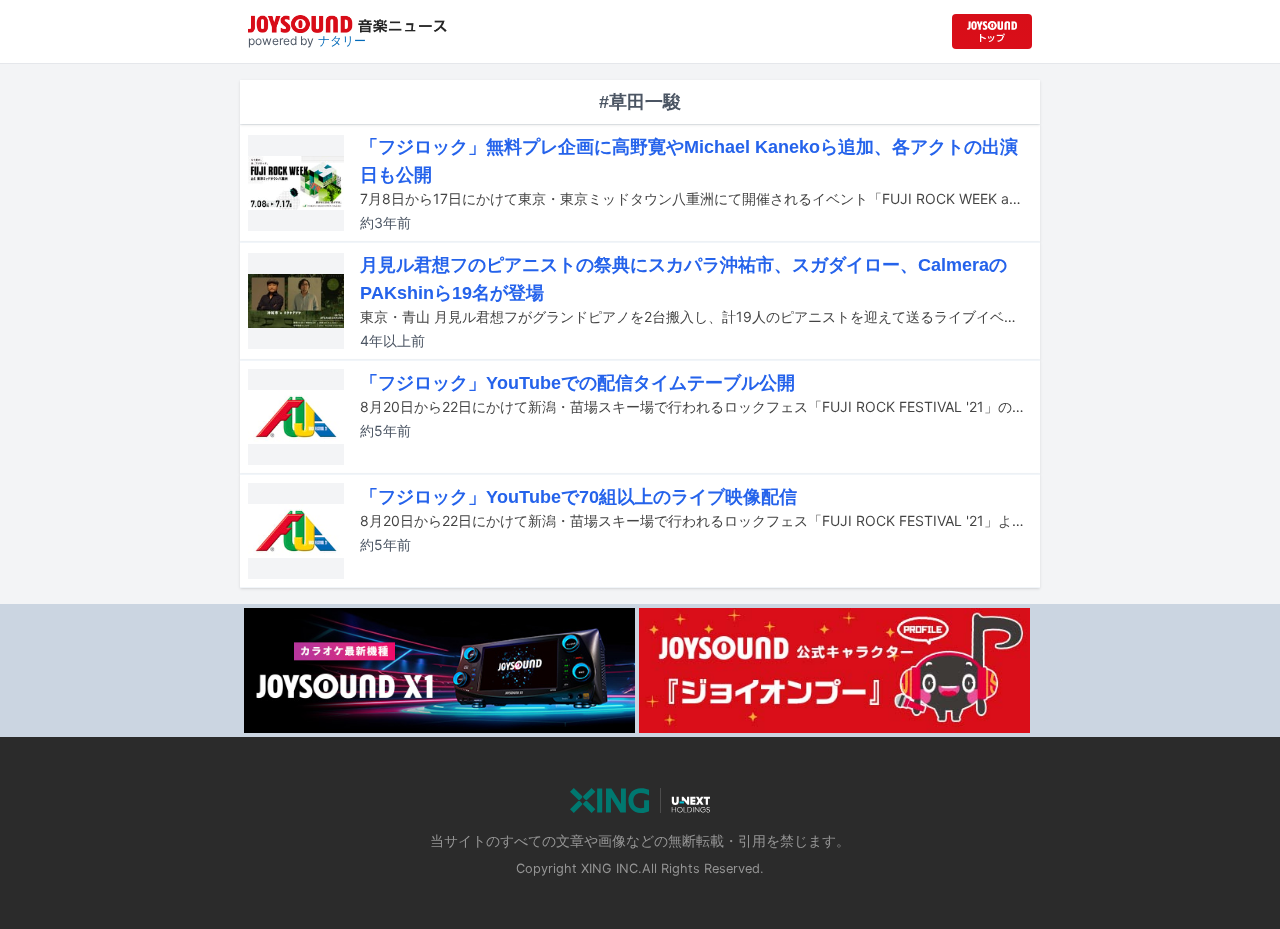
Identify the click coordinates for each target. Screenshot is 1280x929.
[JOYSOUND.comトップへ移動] (992, 31)
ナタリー (342, 40)
